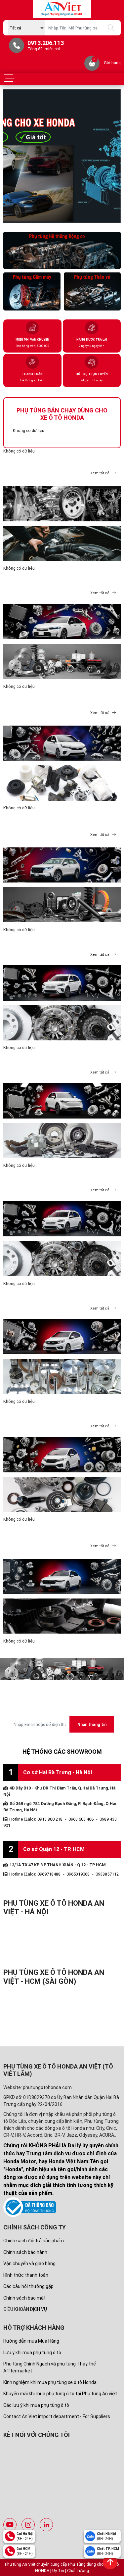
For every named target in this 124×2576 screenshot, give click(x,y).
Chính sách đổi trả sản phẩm (34, 2241)
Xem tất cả (100, 473)
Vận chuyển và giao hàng (29, 2264)
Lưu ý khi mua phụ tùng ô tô (32, 2353)
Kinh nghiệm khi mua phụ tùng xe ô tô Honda (50, 2382)
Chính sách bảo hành (25, 2252)
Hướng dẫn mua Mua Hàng (31, 2341)
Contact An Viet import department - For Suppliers (57, 2416)
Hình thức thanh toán (26, 2275)
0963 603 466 (81, 1819)
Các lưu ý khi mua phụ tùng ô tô (36, 2405)
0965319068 (78, 1874)
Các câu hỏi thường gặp (28, 2286)
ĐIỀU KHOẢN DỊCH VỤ (25, 2309)
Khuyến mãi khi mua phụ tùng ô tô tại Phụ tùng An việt (60, 2394)
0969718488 (49, 1874)
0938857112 (107, 1874)
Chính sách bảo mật (24, 2298)
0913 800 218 (50, 1819)
